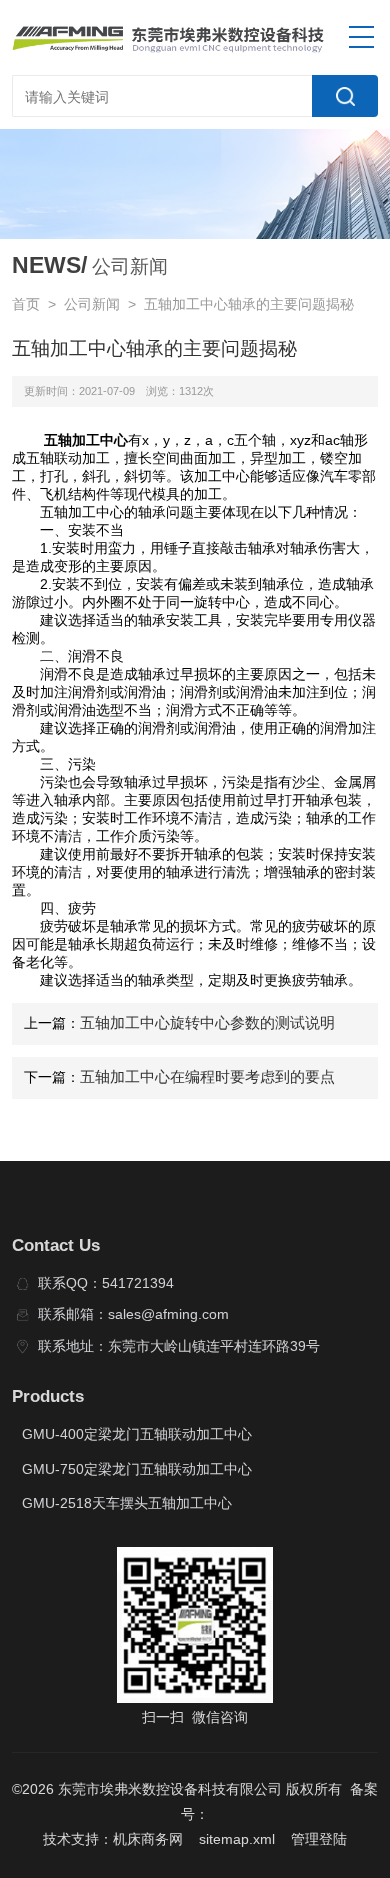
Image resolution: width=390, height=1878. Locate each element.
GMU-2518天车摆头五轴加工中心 (127, 1503)
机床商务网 (148, 1839)
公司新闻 (92, 304)
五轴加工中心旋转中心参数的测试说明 (207, 1023)
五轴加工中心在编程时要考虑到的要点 (207, 1077)
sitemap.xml (237, 1839)
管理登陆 (319, 1839)
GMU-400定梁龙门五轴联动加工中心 (137, 1434)
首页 (26, 304)
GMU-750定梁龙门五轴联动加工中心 (137, 1469)
